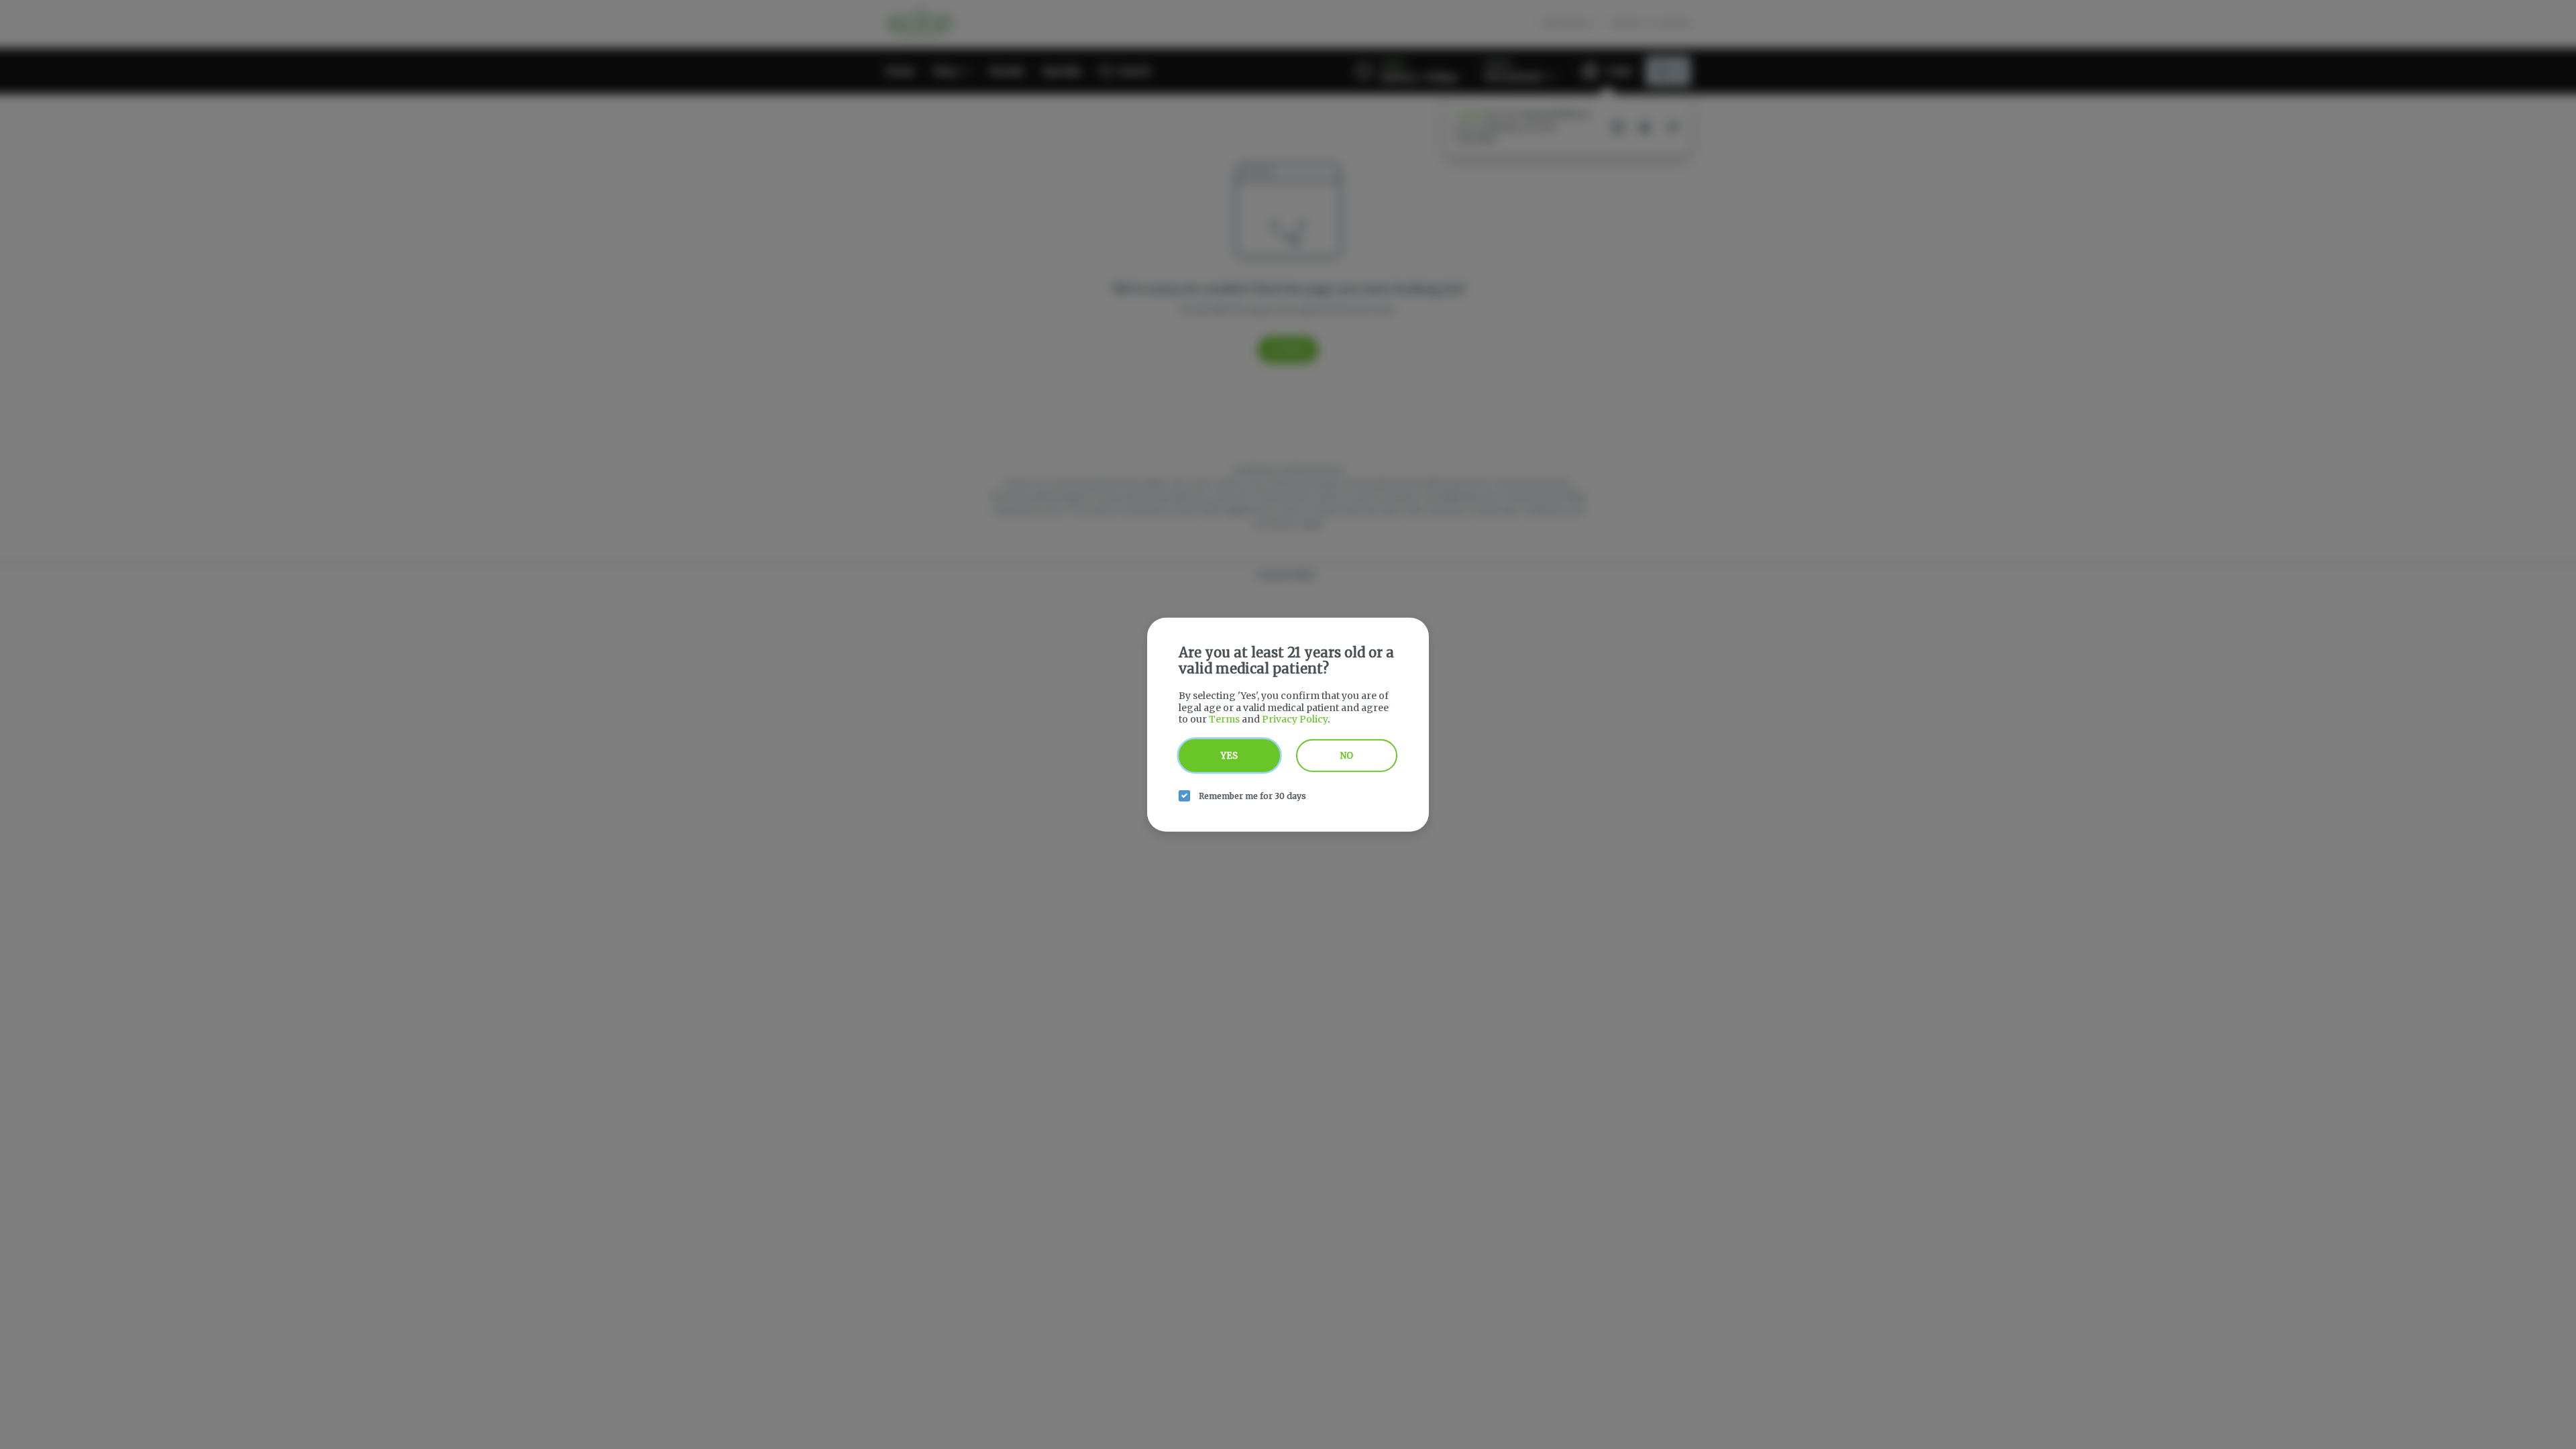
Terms (1224, 719)
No (1347, 755)
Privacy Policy (1295, 719)
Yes (1229, 755)
